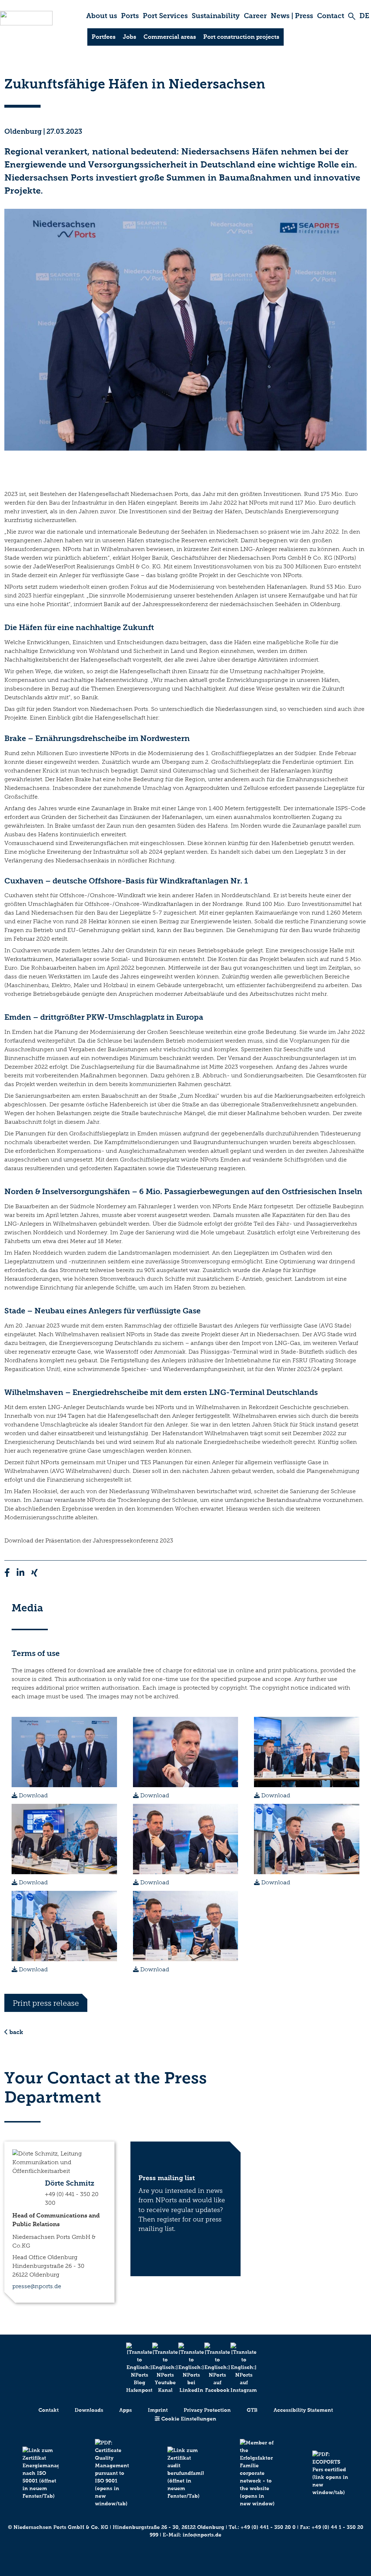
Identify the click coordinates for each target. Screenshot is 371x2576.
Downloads (89, 2410)
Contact (331, 16)
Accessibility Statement (303, 2410)
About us (102, 16)
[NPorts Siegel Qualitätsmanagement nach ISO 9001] (113, 2473)
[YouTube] (159, 2368)
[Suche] (352, 16)
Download (33, 1795)
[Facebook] (212, 2368)
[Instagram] (238, 2368)
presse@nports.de (37, 2286)
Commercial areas (170, 37)
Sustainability (216, 16)
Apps (126, 2410)
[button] (59, 2178)
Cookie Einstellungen (188, 2419)
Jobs (130, 37)
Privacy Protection (207, 2410)
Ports (130, 16)
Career (255, 16)
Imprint (158, 2410)
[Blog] (133, 2368)
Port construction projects (241, 37)
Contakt (49, 2410)
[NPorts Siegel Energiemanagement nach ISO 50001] (41, 2473)
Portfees (104, 37)
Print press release (46, 2003)
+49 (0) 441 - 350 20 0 (268, 2527)
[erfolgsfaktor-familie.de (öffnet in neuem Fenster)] (258, 2473)
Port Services (165, 16)
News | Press (292, 16)
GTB (252, 2410)
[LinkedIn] (185, 2368)
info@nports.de (202, 2535)
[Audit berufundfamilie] (185, 2473)
